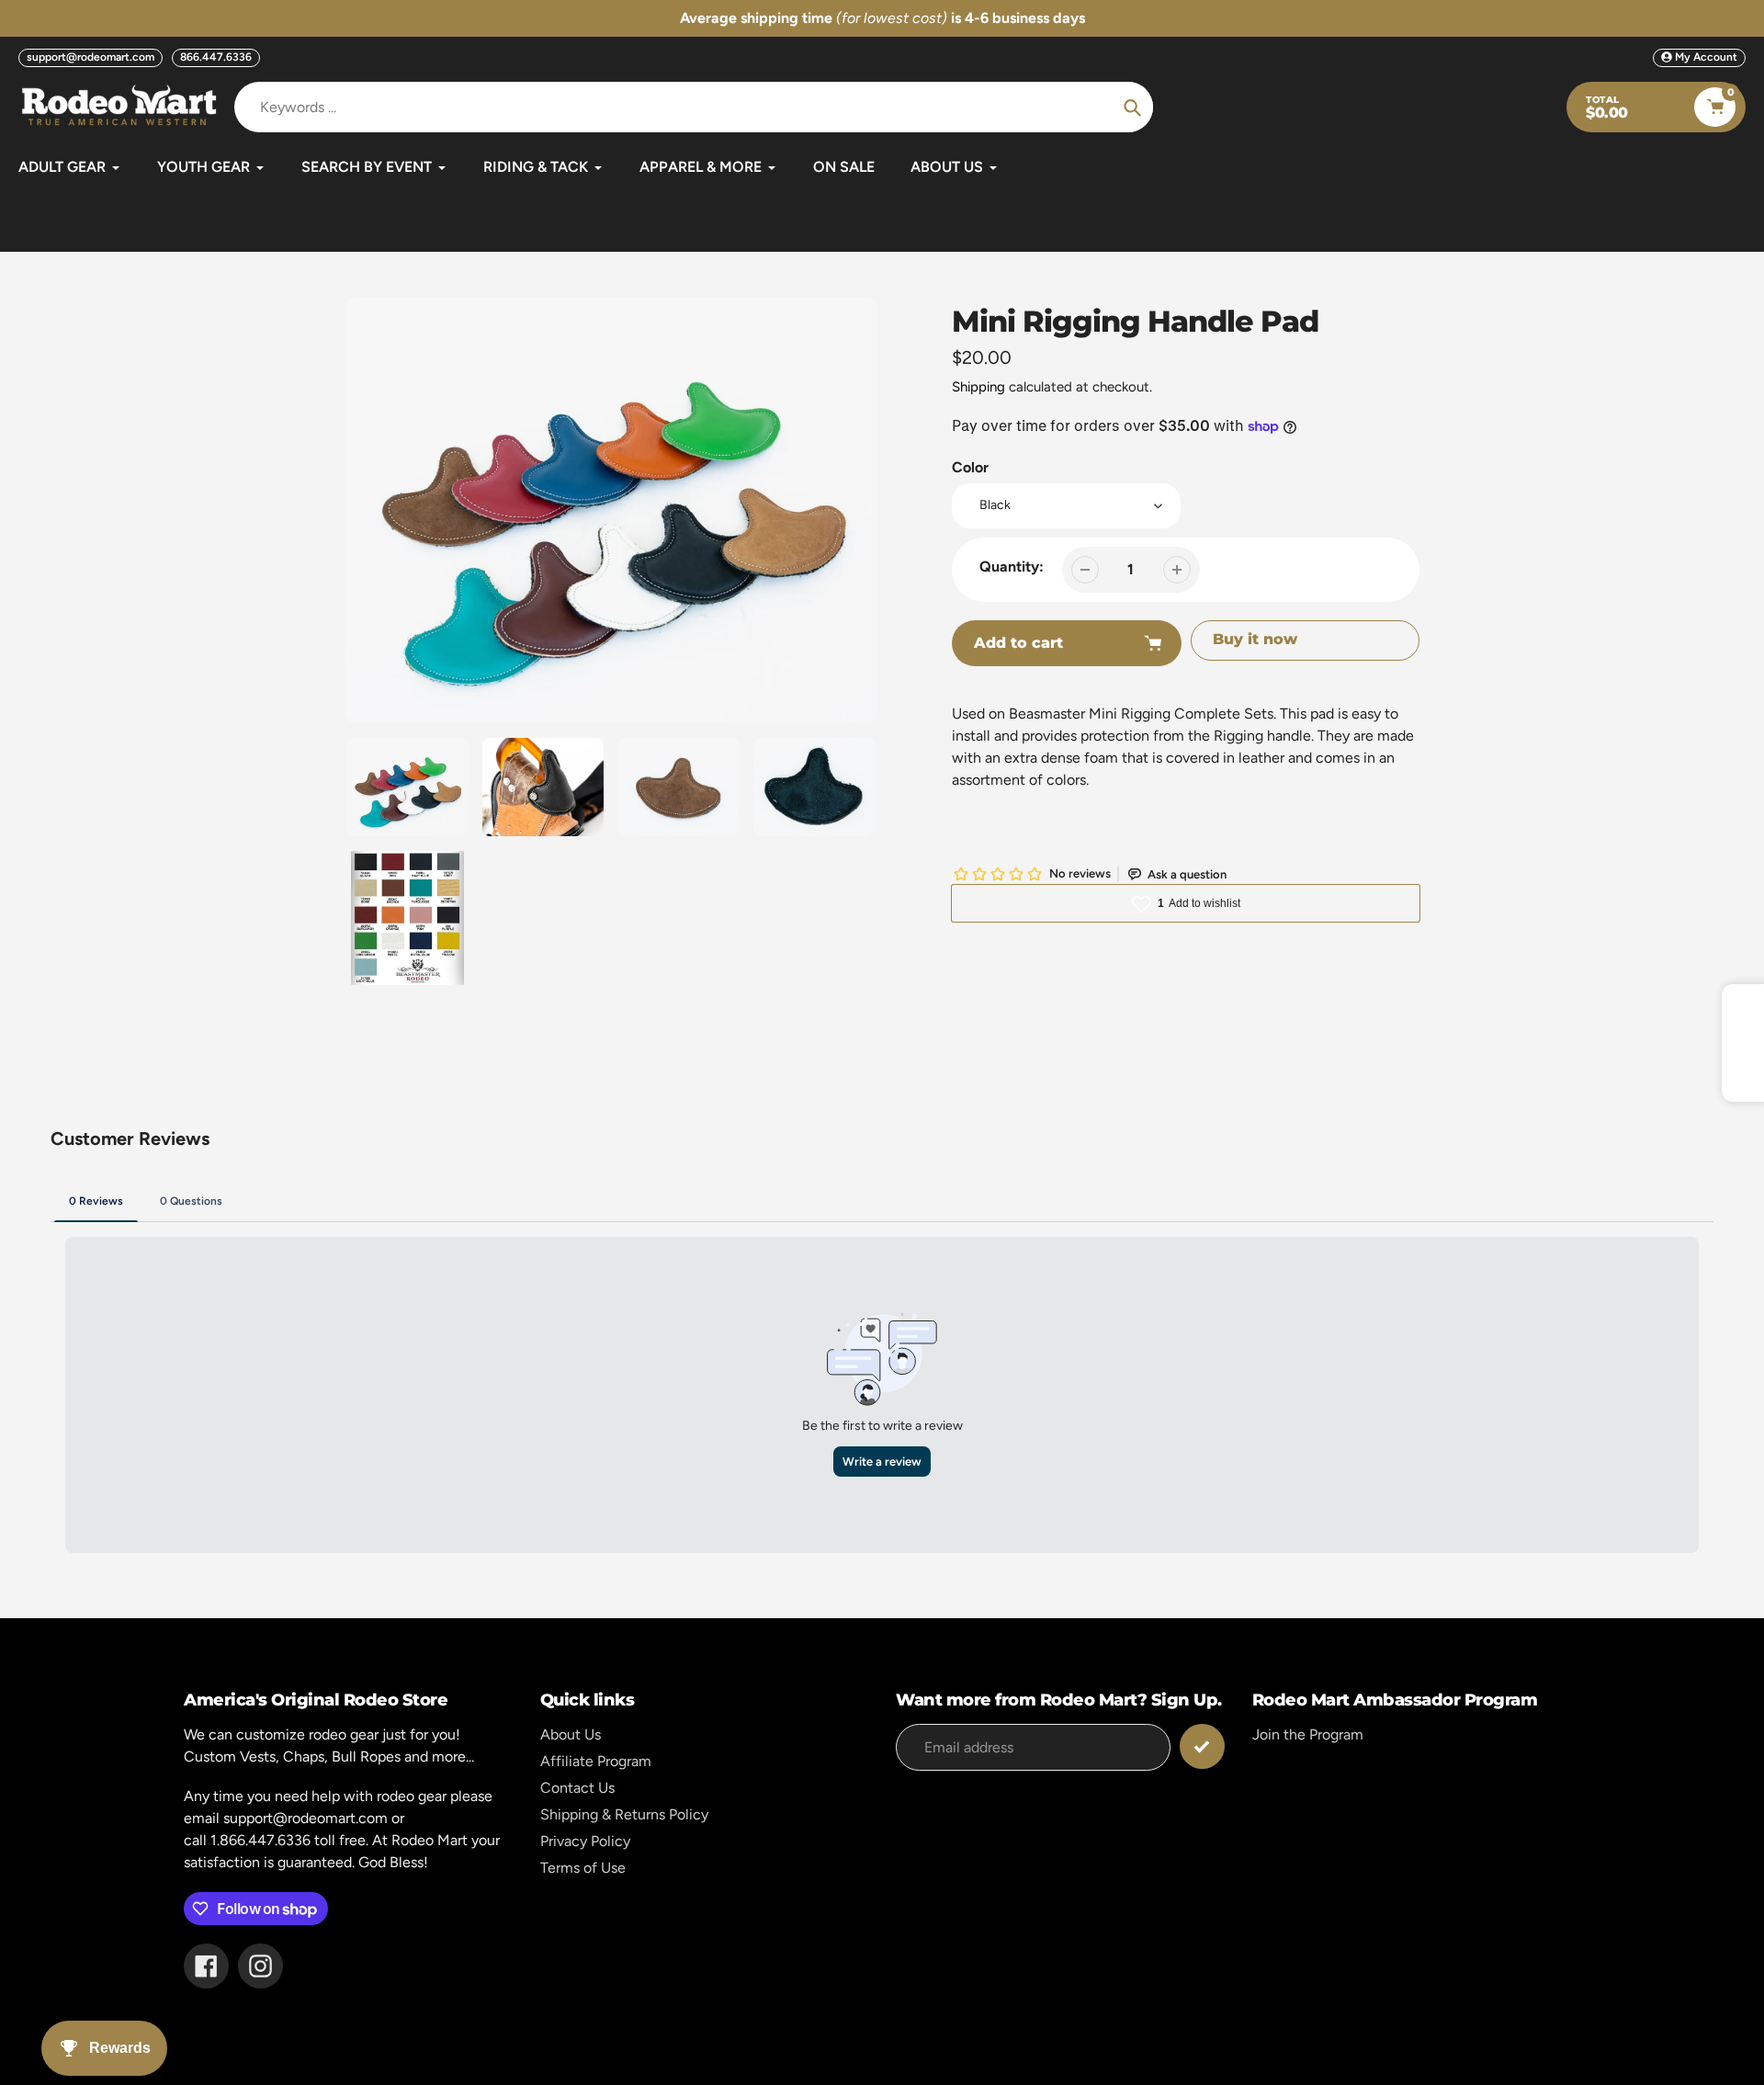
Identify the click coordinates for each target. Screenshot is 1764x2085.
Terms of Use (583, 1868)
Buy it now (1255, 639)
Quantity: (1012, 567)
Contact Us (577, 1788)
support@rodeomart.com (90, 57)
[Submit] (1202, 1746)
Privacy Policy (585, 1841)
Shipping (978, 387)
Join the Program (1308, 1734)
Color (970, 467)
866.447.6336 (216, 57)
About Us (571, 1734)
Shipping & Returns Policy (624, 1814)
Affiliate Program (596, 1761)
